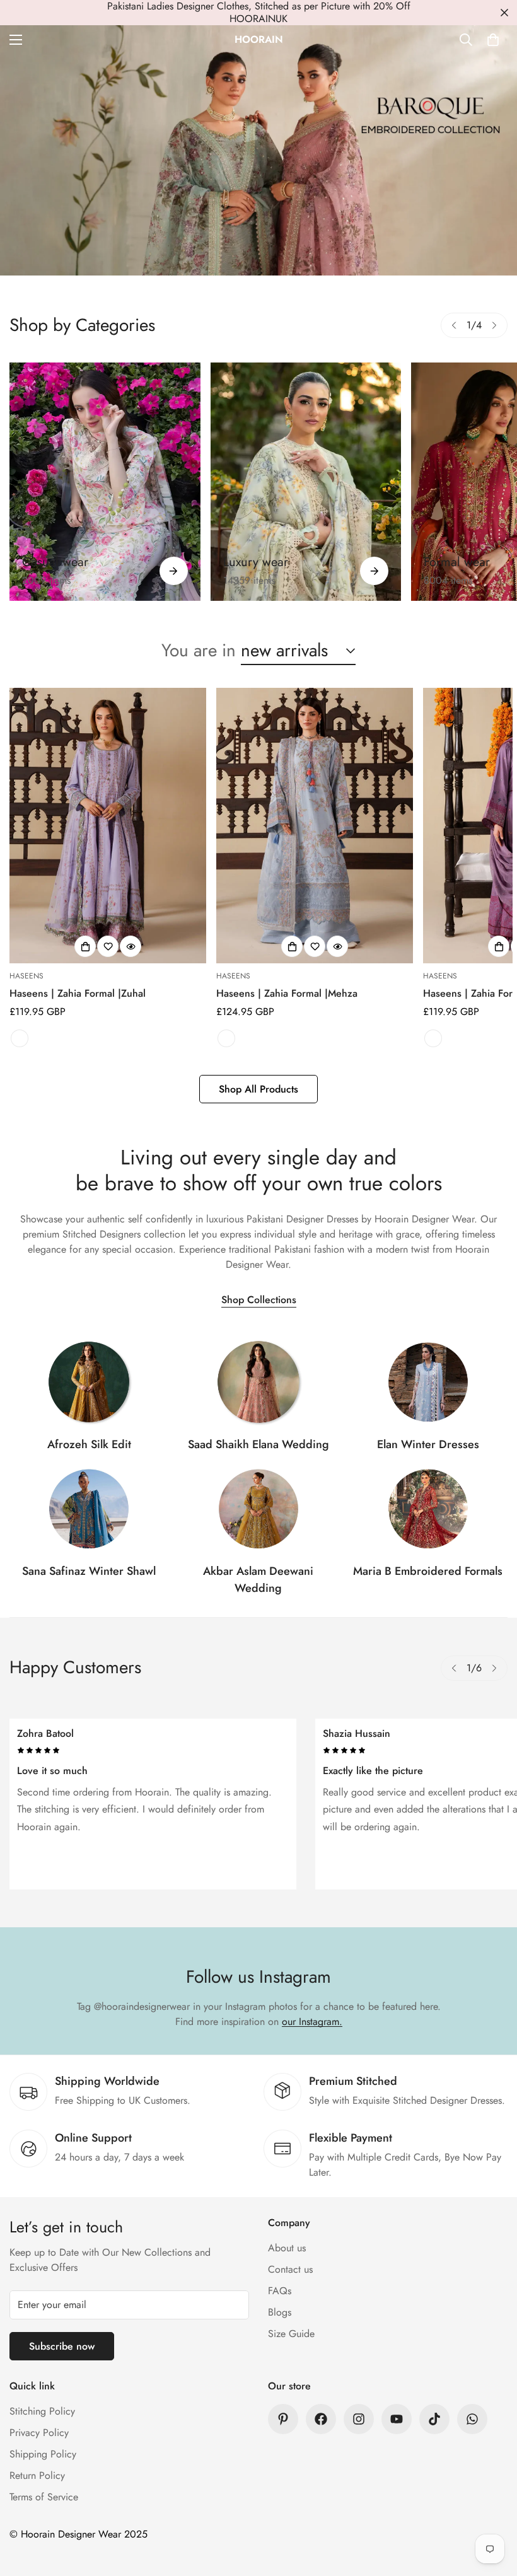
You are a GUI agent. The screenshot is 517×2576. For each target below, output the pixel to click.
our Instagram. (312, 2022)
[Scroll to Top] (492, 2507)
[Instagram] (359, 2419)
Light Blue (226, 1038)
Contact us (290, 2269)
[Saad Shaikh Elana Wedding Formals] (258, 1382)
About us (287, 2248)
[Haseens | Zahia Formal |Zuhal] (108, 826)
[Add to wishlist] (108, 946)
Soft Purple (20, 1038)
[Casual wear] (174, 571)
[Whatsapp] (472, 2419)
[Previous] (454, 325)
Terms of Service (44, 2497)
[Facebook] (321, 2419)
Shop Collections (259, 1300)
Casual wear (55, 562)
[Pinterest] (283, 2419)
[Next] (494, 325)
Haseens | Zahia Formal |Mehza (287, 993)
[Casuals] (105, 482)
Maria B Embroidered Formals (428, 1571)
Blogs (280, 2312)
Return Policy (37, 2475)
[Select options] (85, 946)
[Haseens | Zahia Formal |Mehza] (315, 826)
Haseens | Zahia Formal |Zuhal (78, 993)
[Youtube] (397, 2419)
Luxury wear (256, 562)
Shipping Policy (43, 2454)
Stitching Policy (42, 2411)
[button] (493, 40)
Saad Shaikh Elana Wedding (258, 1444)
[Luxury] (306, 482)
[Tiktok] (434, 2419)
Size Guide (291, 2334)
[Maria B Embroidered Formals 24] (428, 1509)
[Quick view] (131, 946)
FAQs (280, 2291)
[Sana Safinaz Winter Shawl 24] (89, 1509)
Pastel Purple (433, 1038)
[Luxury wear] (374, 571)
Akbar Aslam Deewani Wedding (258, 1580)
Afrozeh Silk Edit (89, 1444)
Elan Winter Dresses (428, 1444)
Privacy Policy (39, 2433)
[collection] (89, 1382)
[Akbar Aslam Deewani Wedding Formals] (258, 1509)
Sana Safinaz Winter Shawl (89, 1571)
